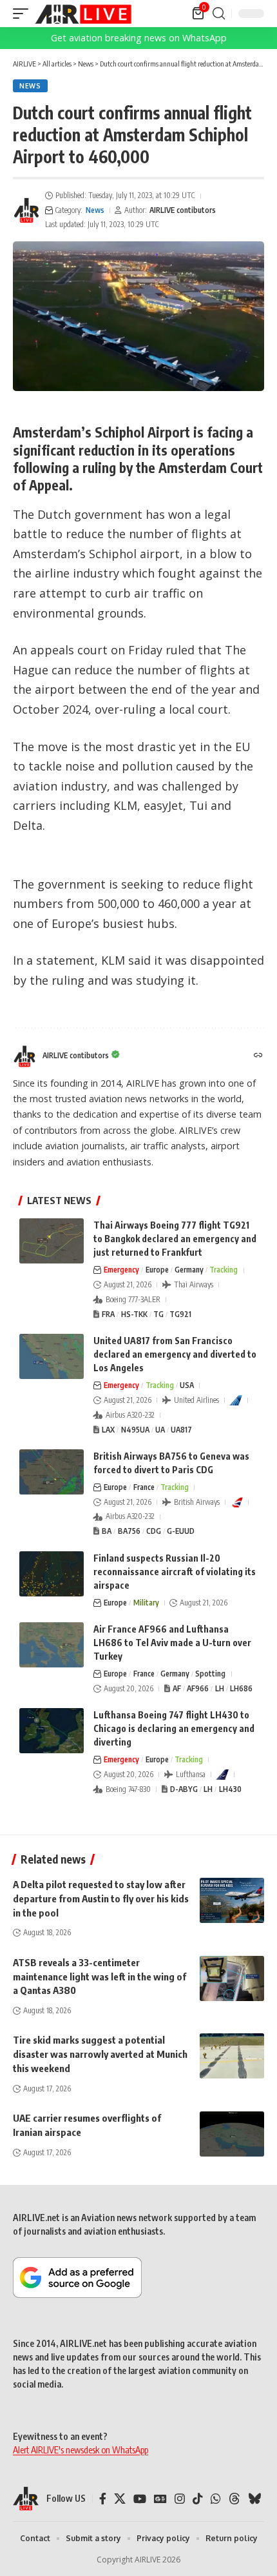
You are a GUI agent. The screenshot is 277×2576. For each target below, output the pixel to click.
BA (107, 1531)
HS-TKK (134, 1314)
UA (160, 1430)
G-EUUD (181, 1531)
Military (146, 1603)
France (144, 1487)
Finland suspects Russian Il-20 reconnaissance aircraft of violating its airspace (175, 1572)
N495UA (135, 1430)
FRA (108, 1314)
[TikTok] (198, 2499)
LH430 (230, 1789)
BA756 (129, 1531)
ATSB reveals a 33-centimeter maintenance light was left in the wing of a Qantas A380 (100, 1977)
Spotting (210, 1674)
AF (177, 1688)
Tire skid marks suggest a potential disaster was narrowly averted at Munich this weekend (100, 2054)
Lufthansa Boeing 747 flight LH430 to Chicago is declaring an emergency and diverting (174, 1728)
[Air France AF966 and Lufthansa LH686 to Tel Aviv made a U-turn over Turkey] (52, 1645)
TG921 (180, 1314)
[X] (120, 2499)
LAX (108, 1430)
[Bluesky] (254, 2499)
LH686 (241, 1688)
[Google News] (160, 2499)
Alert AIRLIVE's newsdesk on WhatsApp (81, 2450)
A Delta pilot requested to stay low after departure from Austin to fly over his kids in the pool (101, 1898)
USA (187, 1385)
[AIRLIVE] (83, 14)
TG (158, 1314)
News (30, 86)
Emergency (121, 1270)
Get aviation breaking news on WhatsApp (139, 38)
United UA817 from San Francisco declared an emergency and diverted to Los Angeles (175, 1354)
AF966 (198, 1688)
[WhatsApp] (216, 2499)
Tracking (224, 1270)
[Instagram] (180, 2499)
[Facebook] (103, 2499)
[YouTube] (140, 2499)
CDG (154, 1531)
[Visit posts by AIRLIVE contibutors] (26, 210)
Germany (189, 1270)
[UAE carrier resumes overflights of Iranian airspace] (232, 2134)
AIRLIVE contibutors (183, 210)
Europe (157, 1270)
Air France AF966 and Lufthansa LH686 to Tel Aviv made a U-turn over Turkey (172, 1643)
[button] (24, 14)
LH (220, 1688)
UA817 (181, 1430)
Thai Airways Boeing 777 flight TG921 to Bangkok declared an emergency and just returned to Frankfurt (175, 1239)
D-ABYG (184, 1789)
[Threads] (234, 2499)
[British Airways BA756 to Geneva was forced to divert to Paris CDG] (52, 1472)
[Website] (258, 1056)
